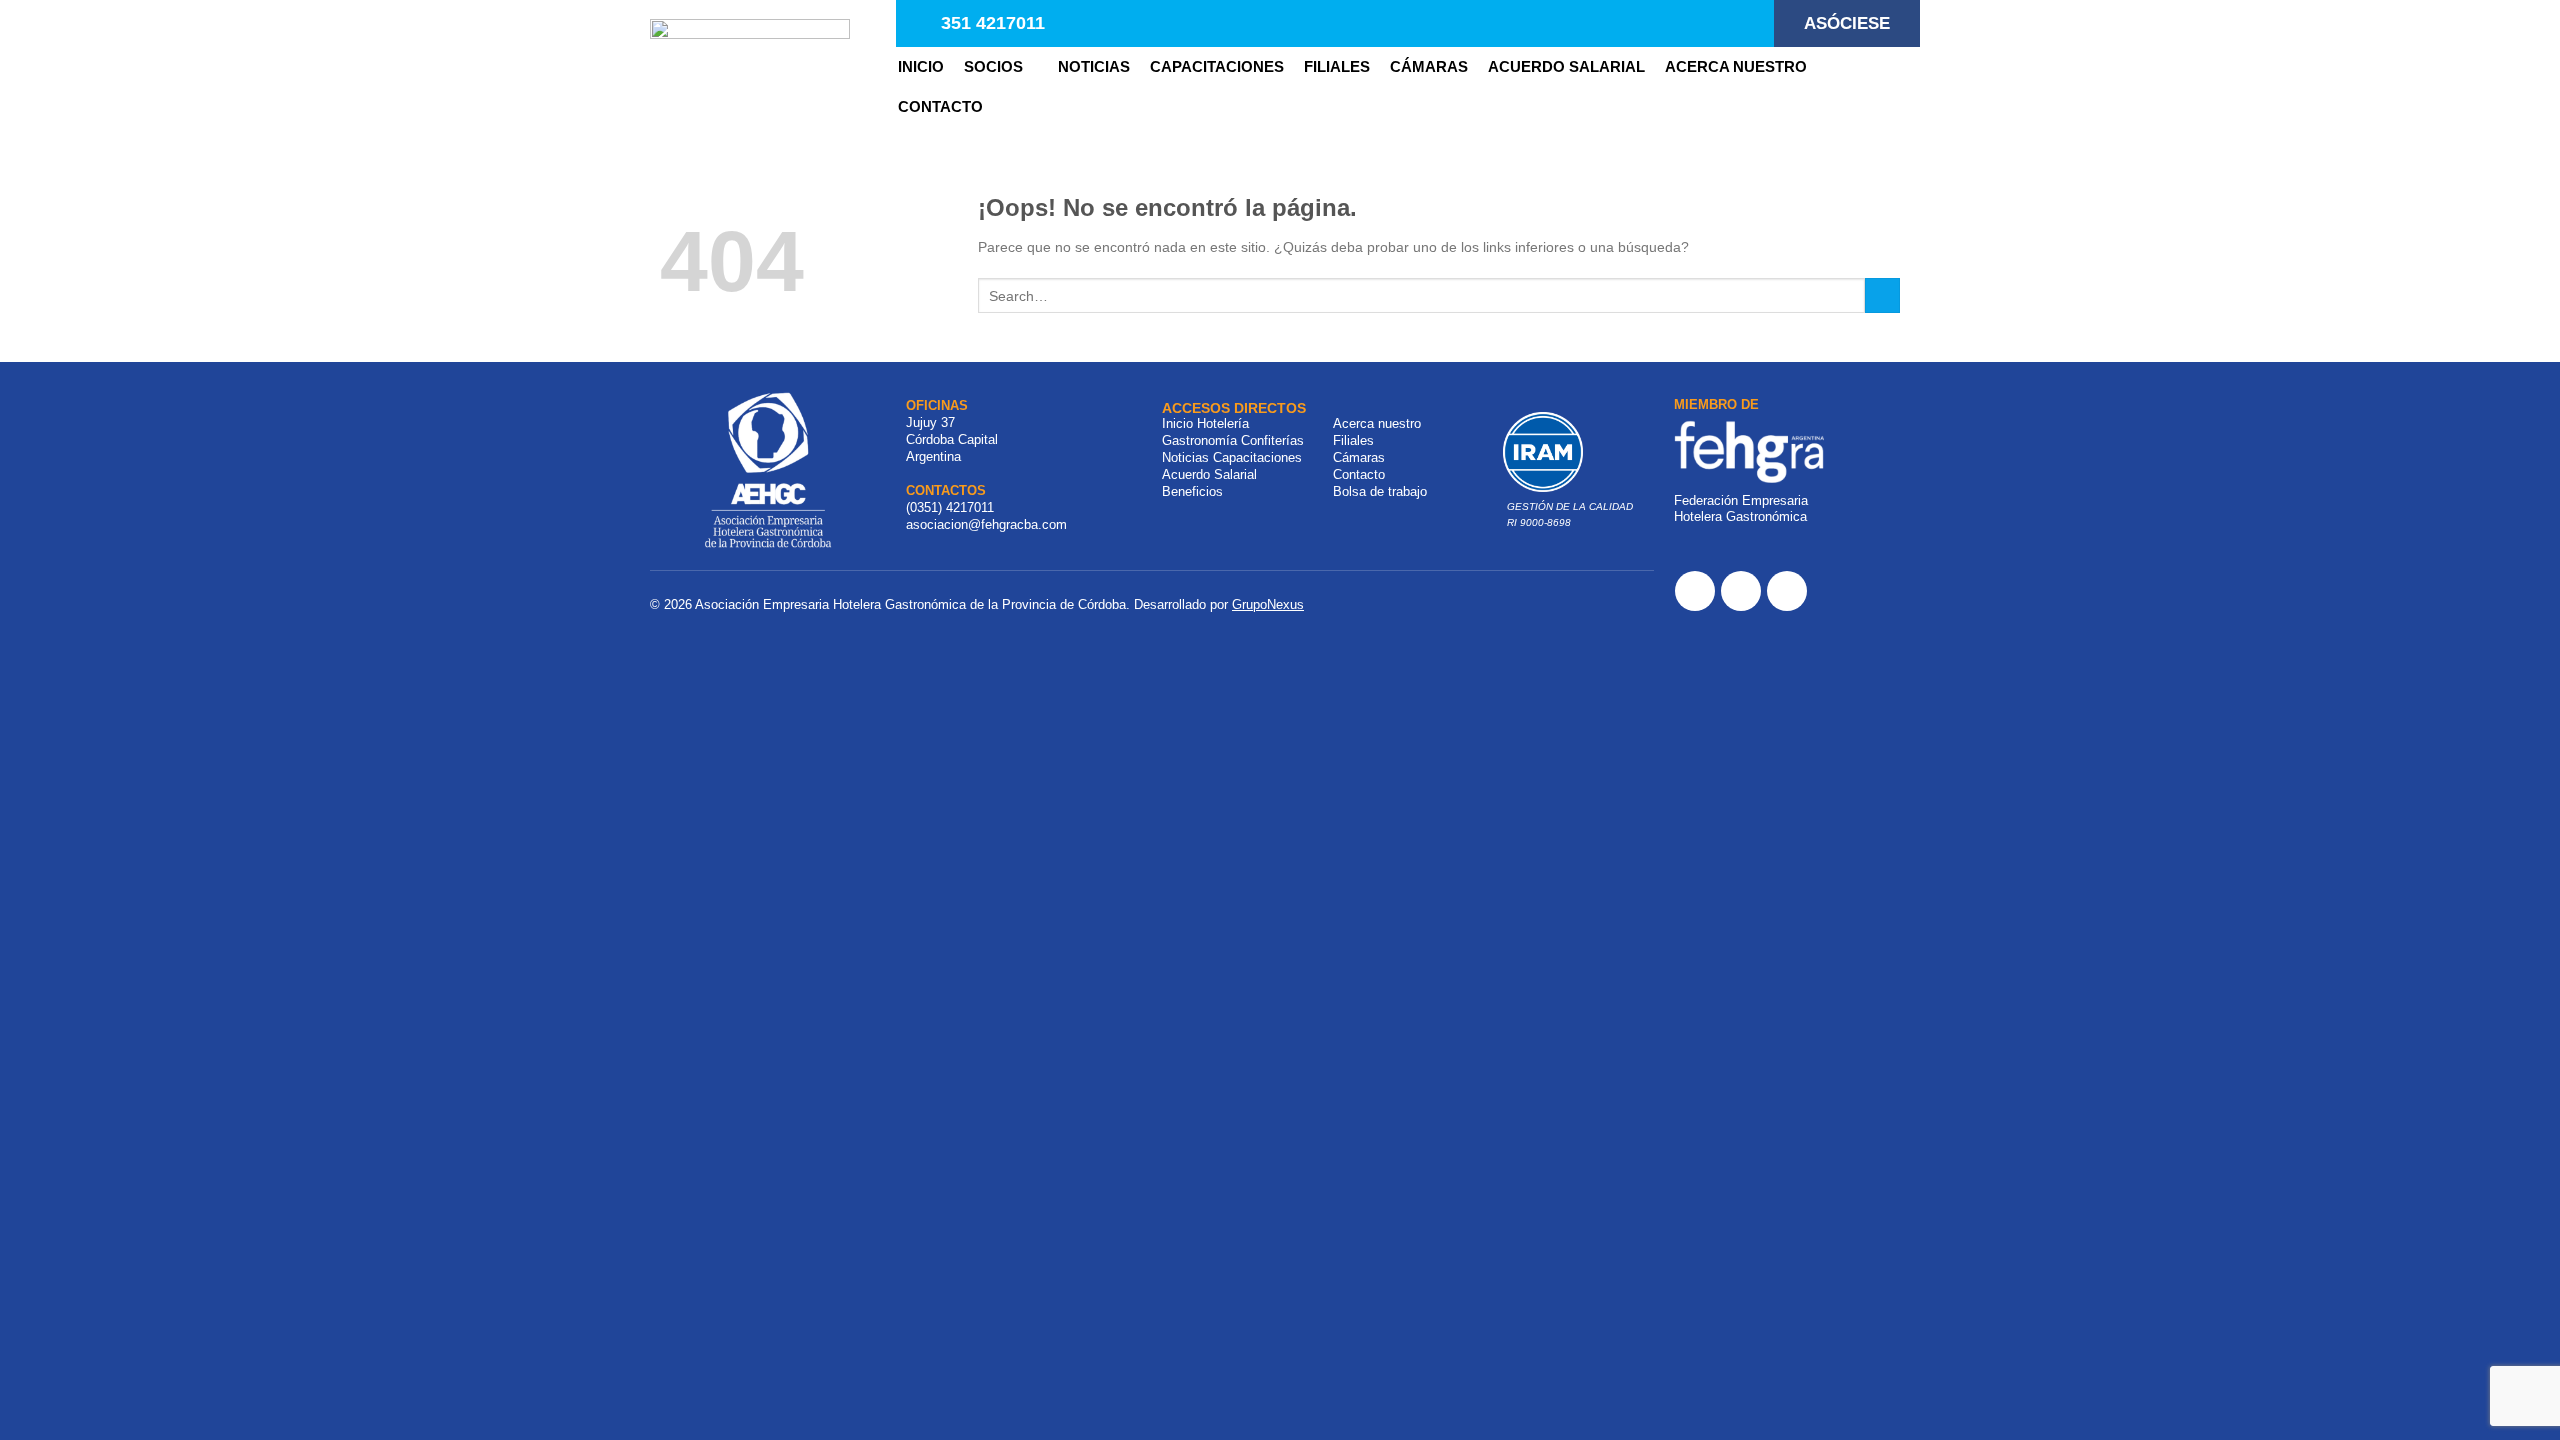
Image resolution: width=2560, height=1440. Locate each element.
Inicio (921, 66)
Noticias (1185, 457)
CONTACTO (940, 106)
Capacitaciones (1217, 66)
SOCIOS (993, 66)
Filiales (1353, 440)
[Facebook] (1695, 591)
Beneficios (1192, 491)
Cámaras (1429, 66)
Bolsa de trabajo (1380, 491)
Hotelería (1223, 423)
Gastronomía (1199, 440)
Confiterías (1272, 440)
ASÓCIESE (1847, 23)
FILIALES (1337, 66)
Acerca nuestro (1736, 66)
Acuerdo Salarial (1566, 66)
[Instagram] (1741, 591)
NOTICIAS (1094, 66)
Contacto (1359, 474)
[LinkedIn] (1787, 591)
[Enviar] (1882, 296)
